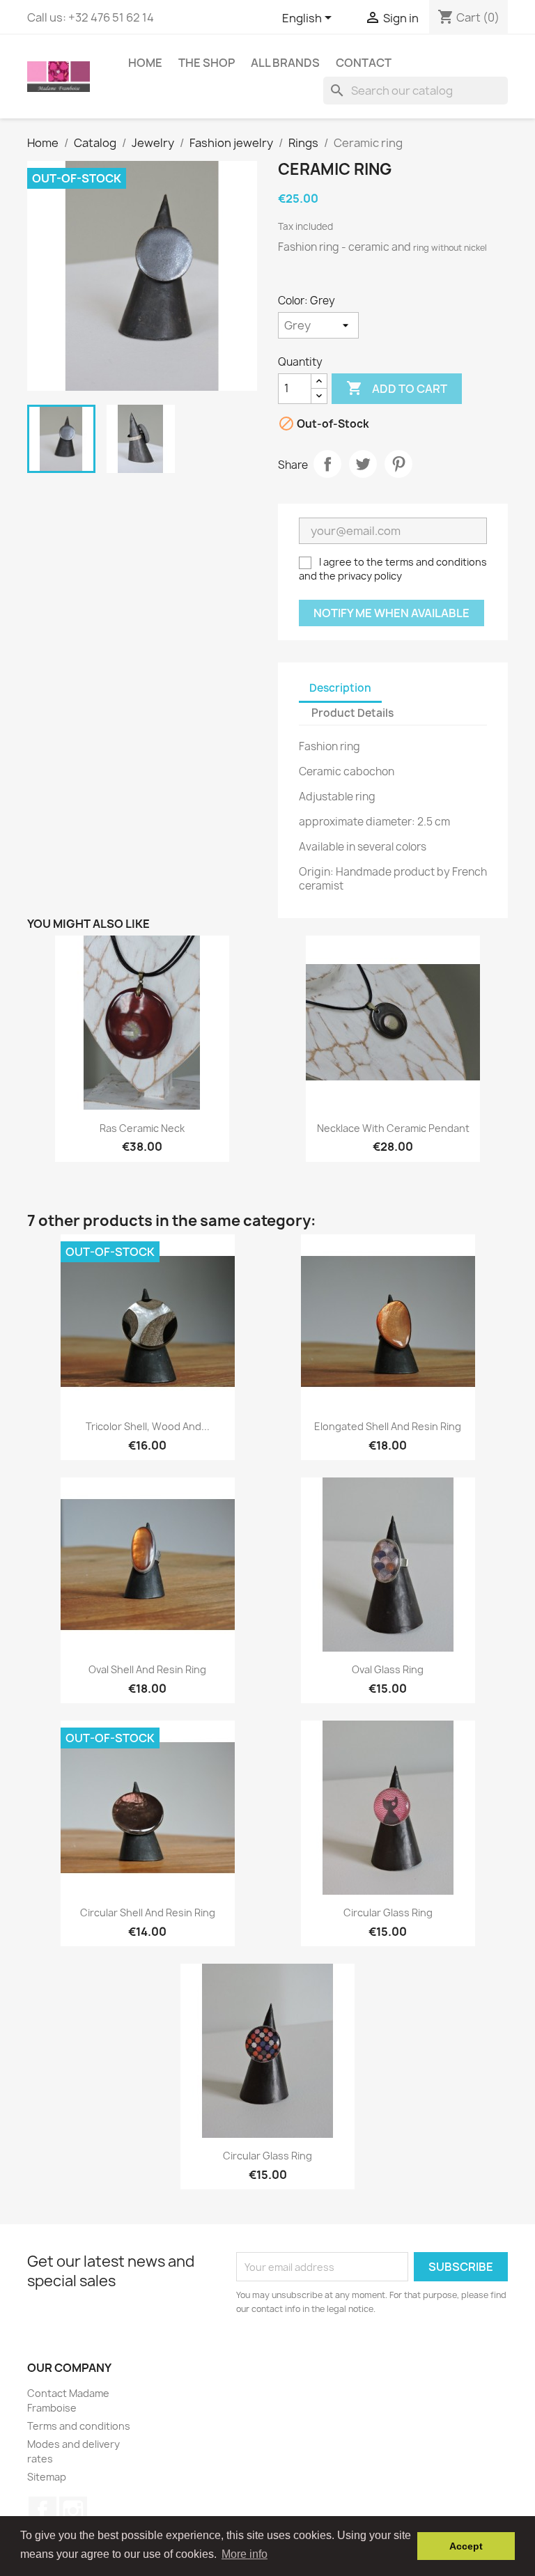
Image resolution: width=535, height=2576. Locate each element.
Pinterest (398, 464)
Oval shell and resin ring (147, 1669)
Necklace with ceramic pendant (393, 1128)
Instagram (73, 2511)
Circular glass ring (388, 1912)
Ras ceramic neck (142, 1128)
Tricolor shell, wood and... (148, 1426)
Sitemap (47, 2477)
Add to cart (397, 388)
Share (327, 464)
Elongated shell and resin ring (388, 1426)
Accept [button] (466, 2546)
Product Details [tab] (352, 713)
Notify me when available (391, 613)
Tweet (363, 464)
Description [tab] (340, 688)
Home (145, 63)
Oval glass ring (388, 1669)
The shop (207, 63)
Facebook (42, 2511)
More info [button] (245, 2554)
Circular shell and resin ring (148, 1912)
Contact (364, 63)
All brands (285, 63)
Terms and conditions (79, 2426)
